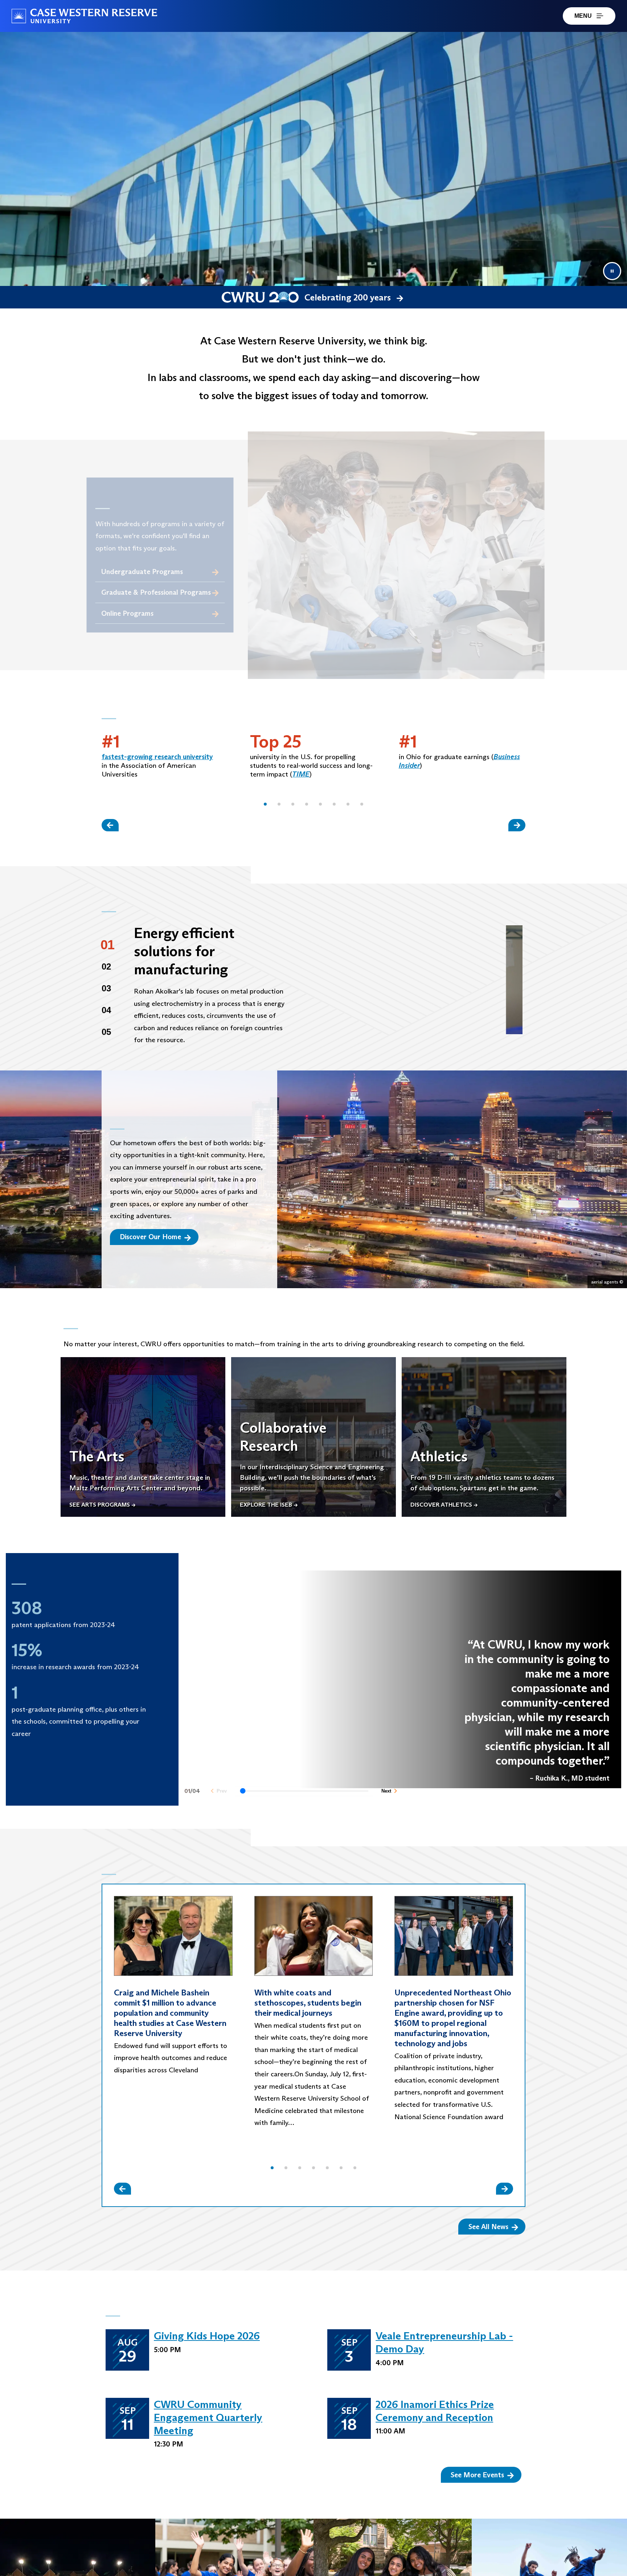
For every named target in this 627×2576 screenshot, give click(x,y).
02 (106, 966)
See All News (488, 2227)
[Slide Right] (517, 825)
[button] (265, 804)
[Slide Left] (110, 825)
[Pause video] (612, 271)
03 (106, 988)
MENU (583, 16)
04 (106, 1010)
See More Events (477, 2475)
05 (106, 1032)
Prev (222, 1797)
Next (386, 1797)
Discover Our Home (150, 1237)
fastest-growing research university (157, 757)
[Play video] (414, 980)
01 (108, 945)
